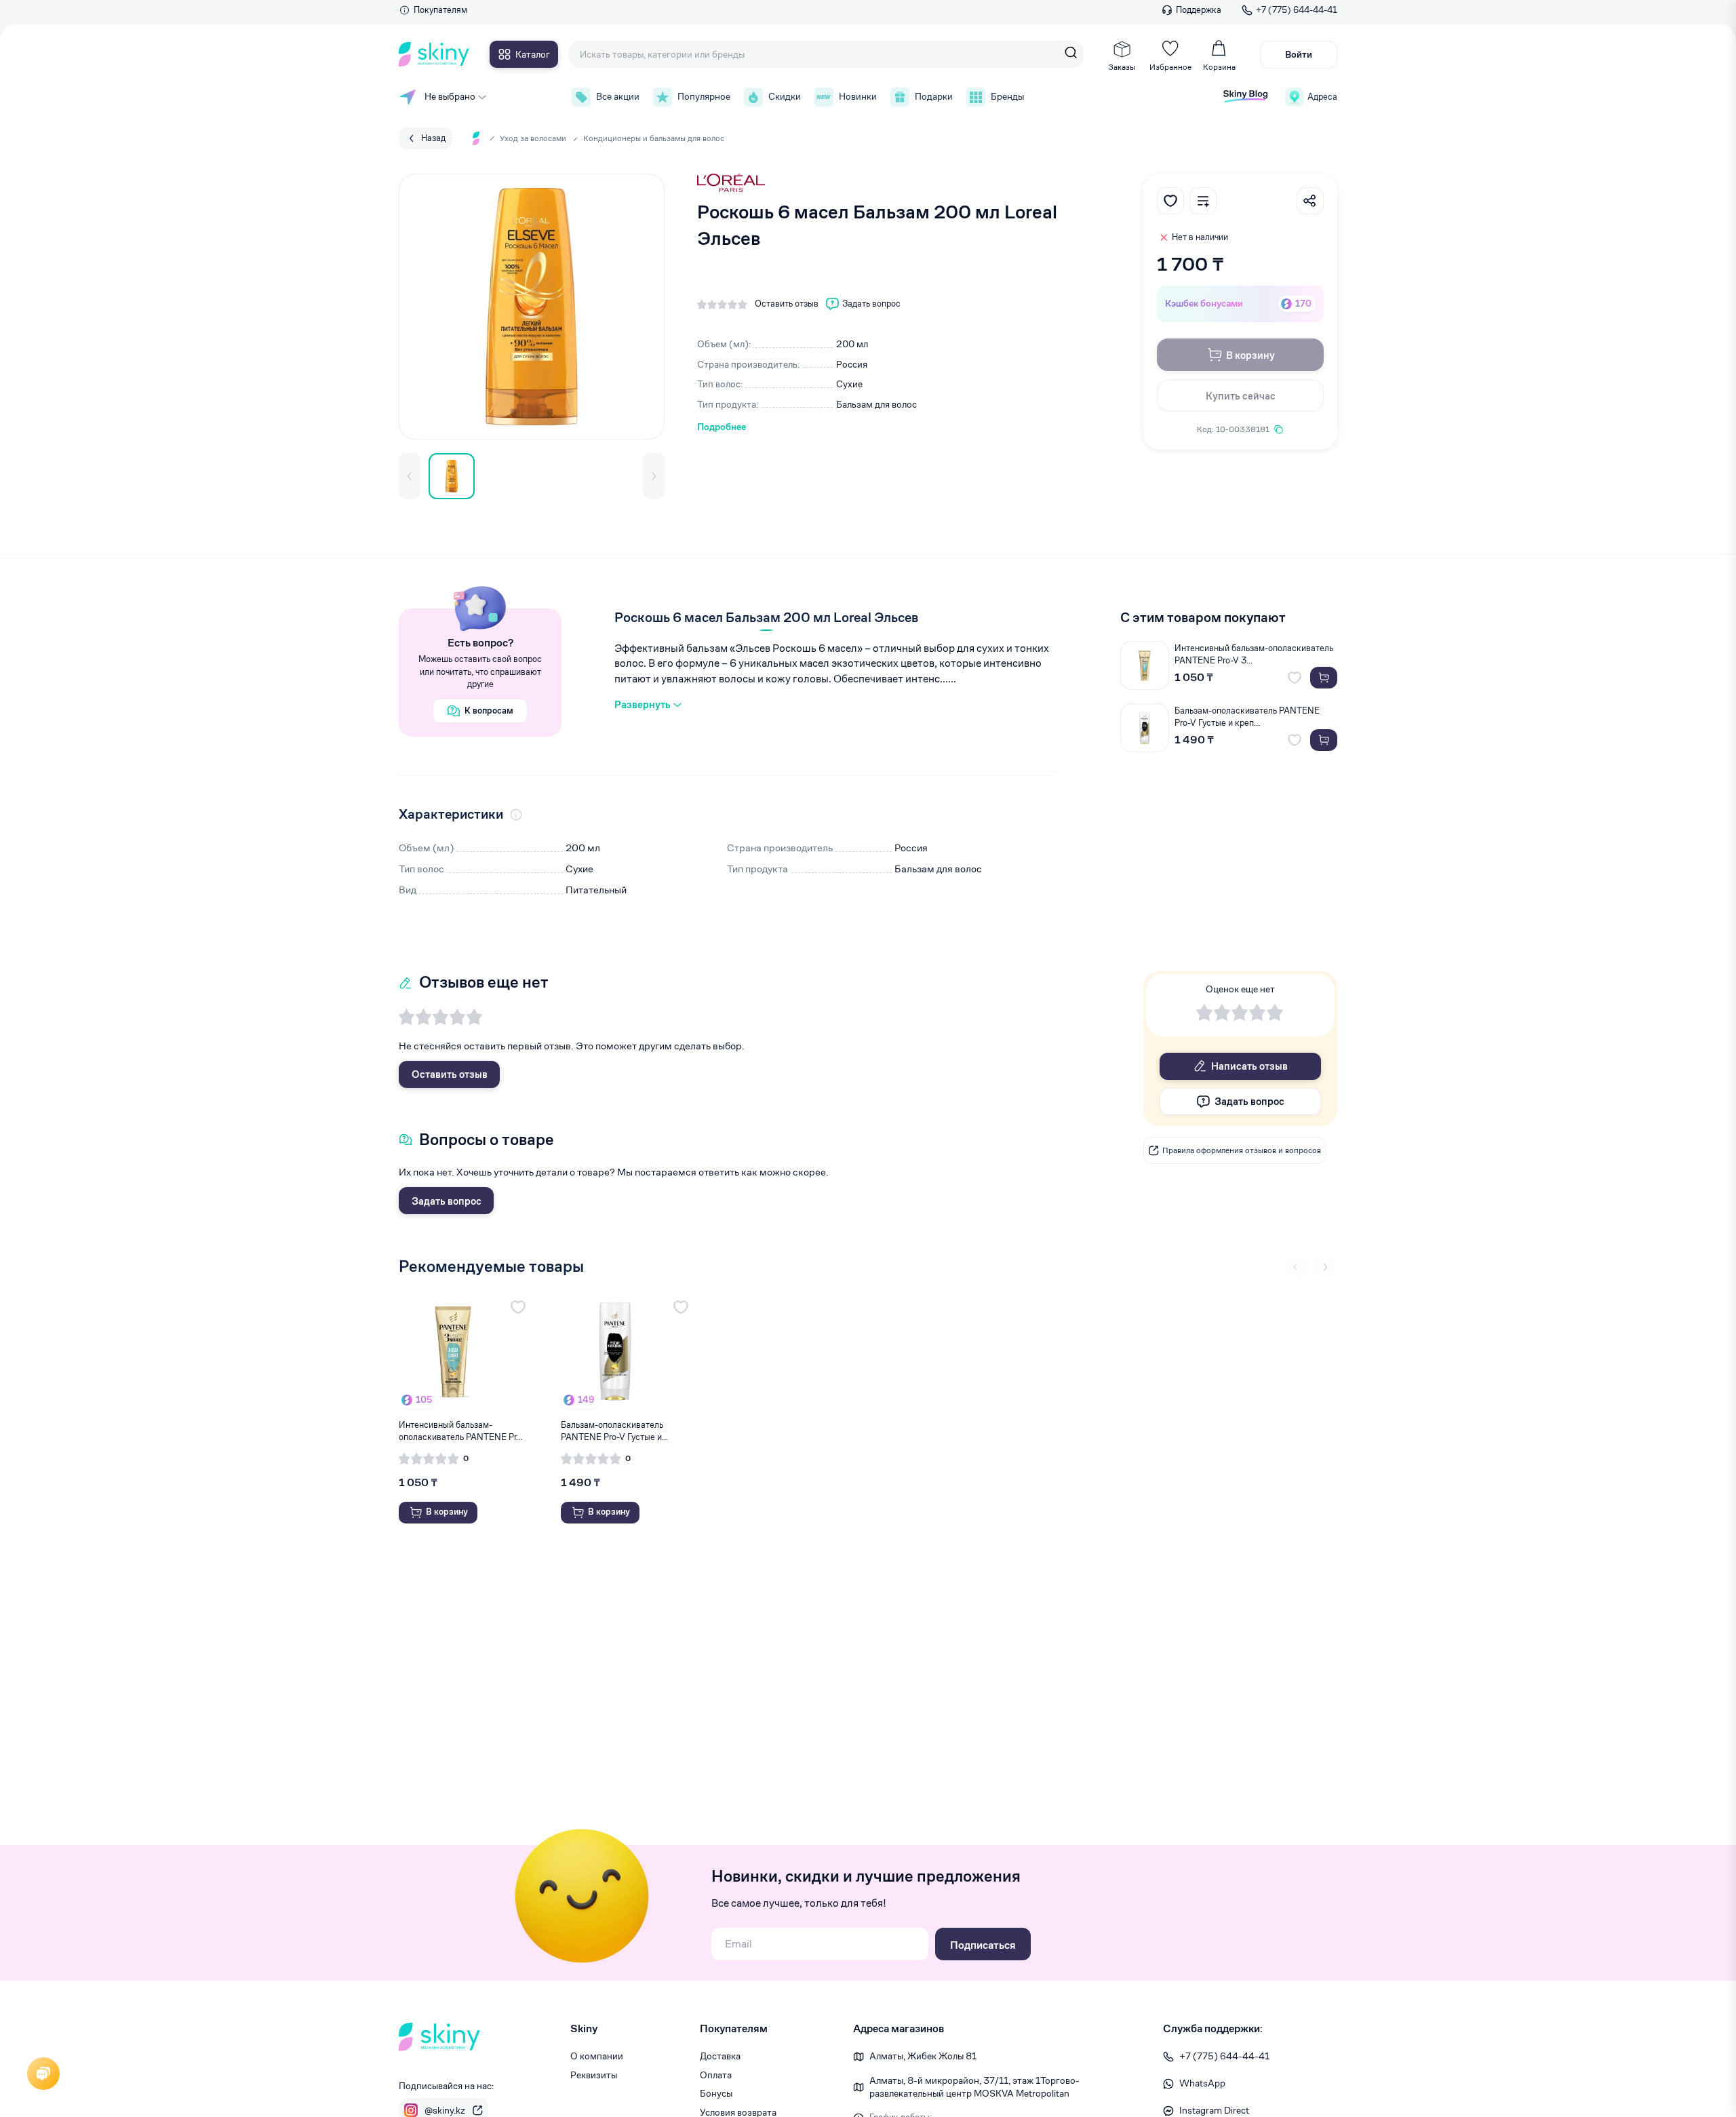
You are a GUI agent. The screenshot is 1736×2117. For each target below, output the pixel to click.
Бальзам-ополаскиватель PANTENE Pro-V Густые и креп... (1247, 717)
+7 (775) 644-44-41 (1297, 10)
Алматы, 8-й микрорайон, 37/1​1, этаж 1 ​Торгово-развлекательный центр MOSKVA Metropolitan (974, 2087)
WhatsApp (1202, 2083)
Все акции (618, 96)
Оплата (716, 2075)
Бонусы (716, 2093)
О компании (597, 2056)
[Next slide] (1325, 1267)
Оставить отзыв (450, 1074)
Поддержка (1199, 10)
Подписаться (983, 1945)
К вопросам (489, 711)
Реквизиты (594, 2075)
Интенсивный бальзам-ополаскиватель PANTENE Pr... (460, 1431)
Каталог (533, 54)
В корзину (1250, 355)
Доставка (720, 2056)
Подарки (934, 96)
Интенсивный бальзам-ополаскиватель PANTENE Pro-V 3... (1254, 654)
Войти (1299, 54)
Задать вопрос (447, 1201)
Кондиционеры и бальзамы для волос (654, 138)
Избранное (1170, 67)
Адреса (1322, 97)
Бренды (1007, 96)
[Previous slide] (1295, 1267)
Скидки (785, 96)
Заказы (1122, 67)
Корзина (1219, 67)
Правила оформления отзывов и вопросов (1242, 1150)
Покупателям (440, 10)
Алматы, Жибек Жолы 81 (923, 2056)
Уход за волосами (533, 138)
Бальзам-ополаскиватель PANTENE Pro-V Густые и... (614, 1431)
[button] (410, 476)
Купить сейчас (1241, 396)
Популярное (704, 96)
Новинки (858, 96)
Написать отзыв (1249, 1066)
